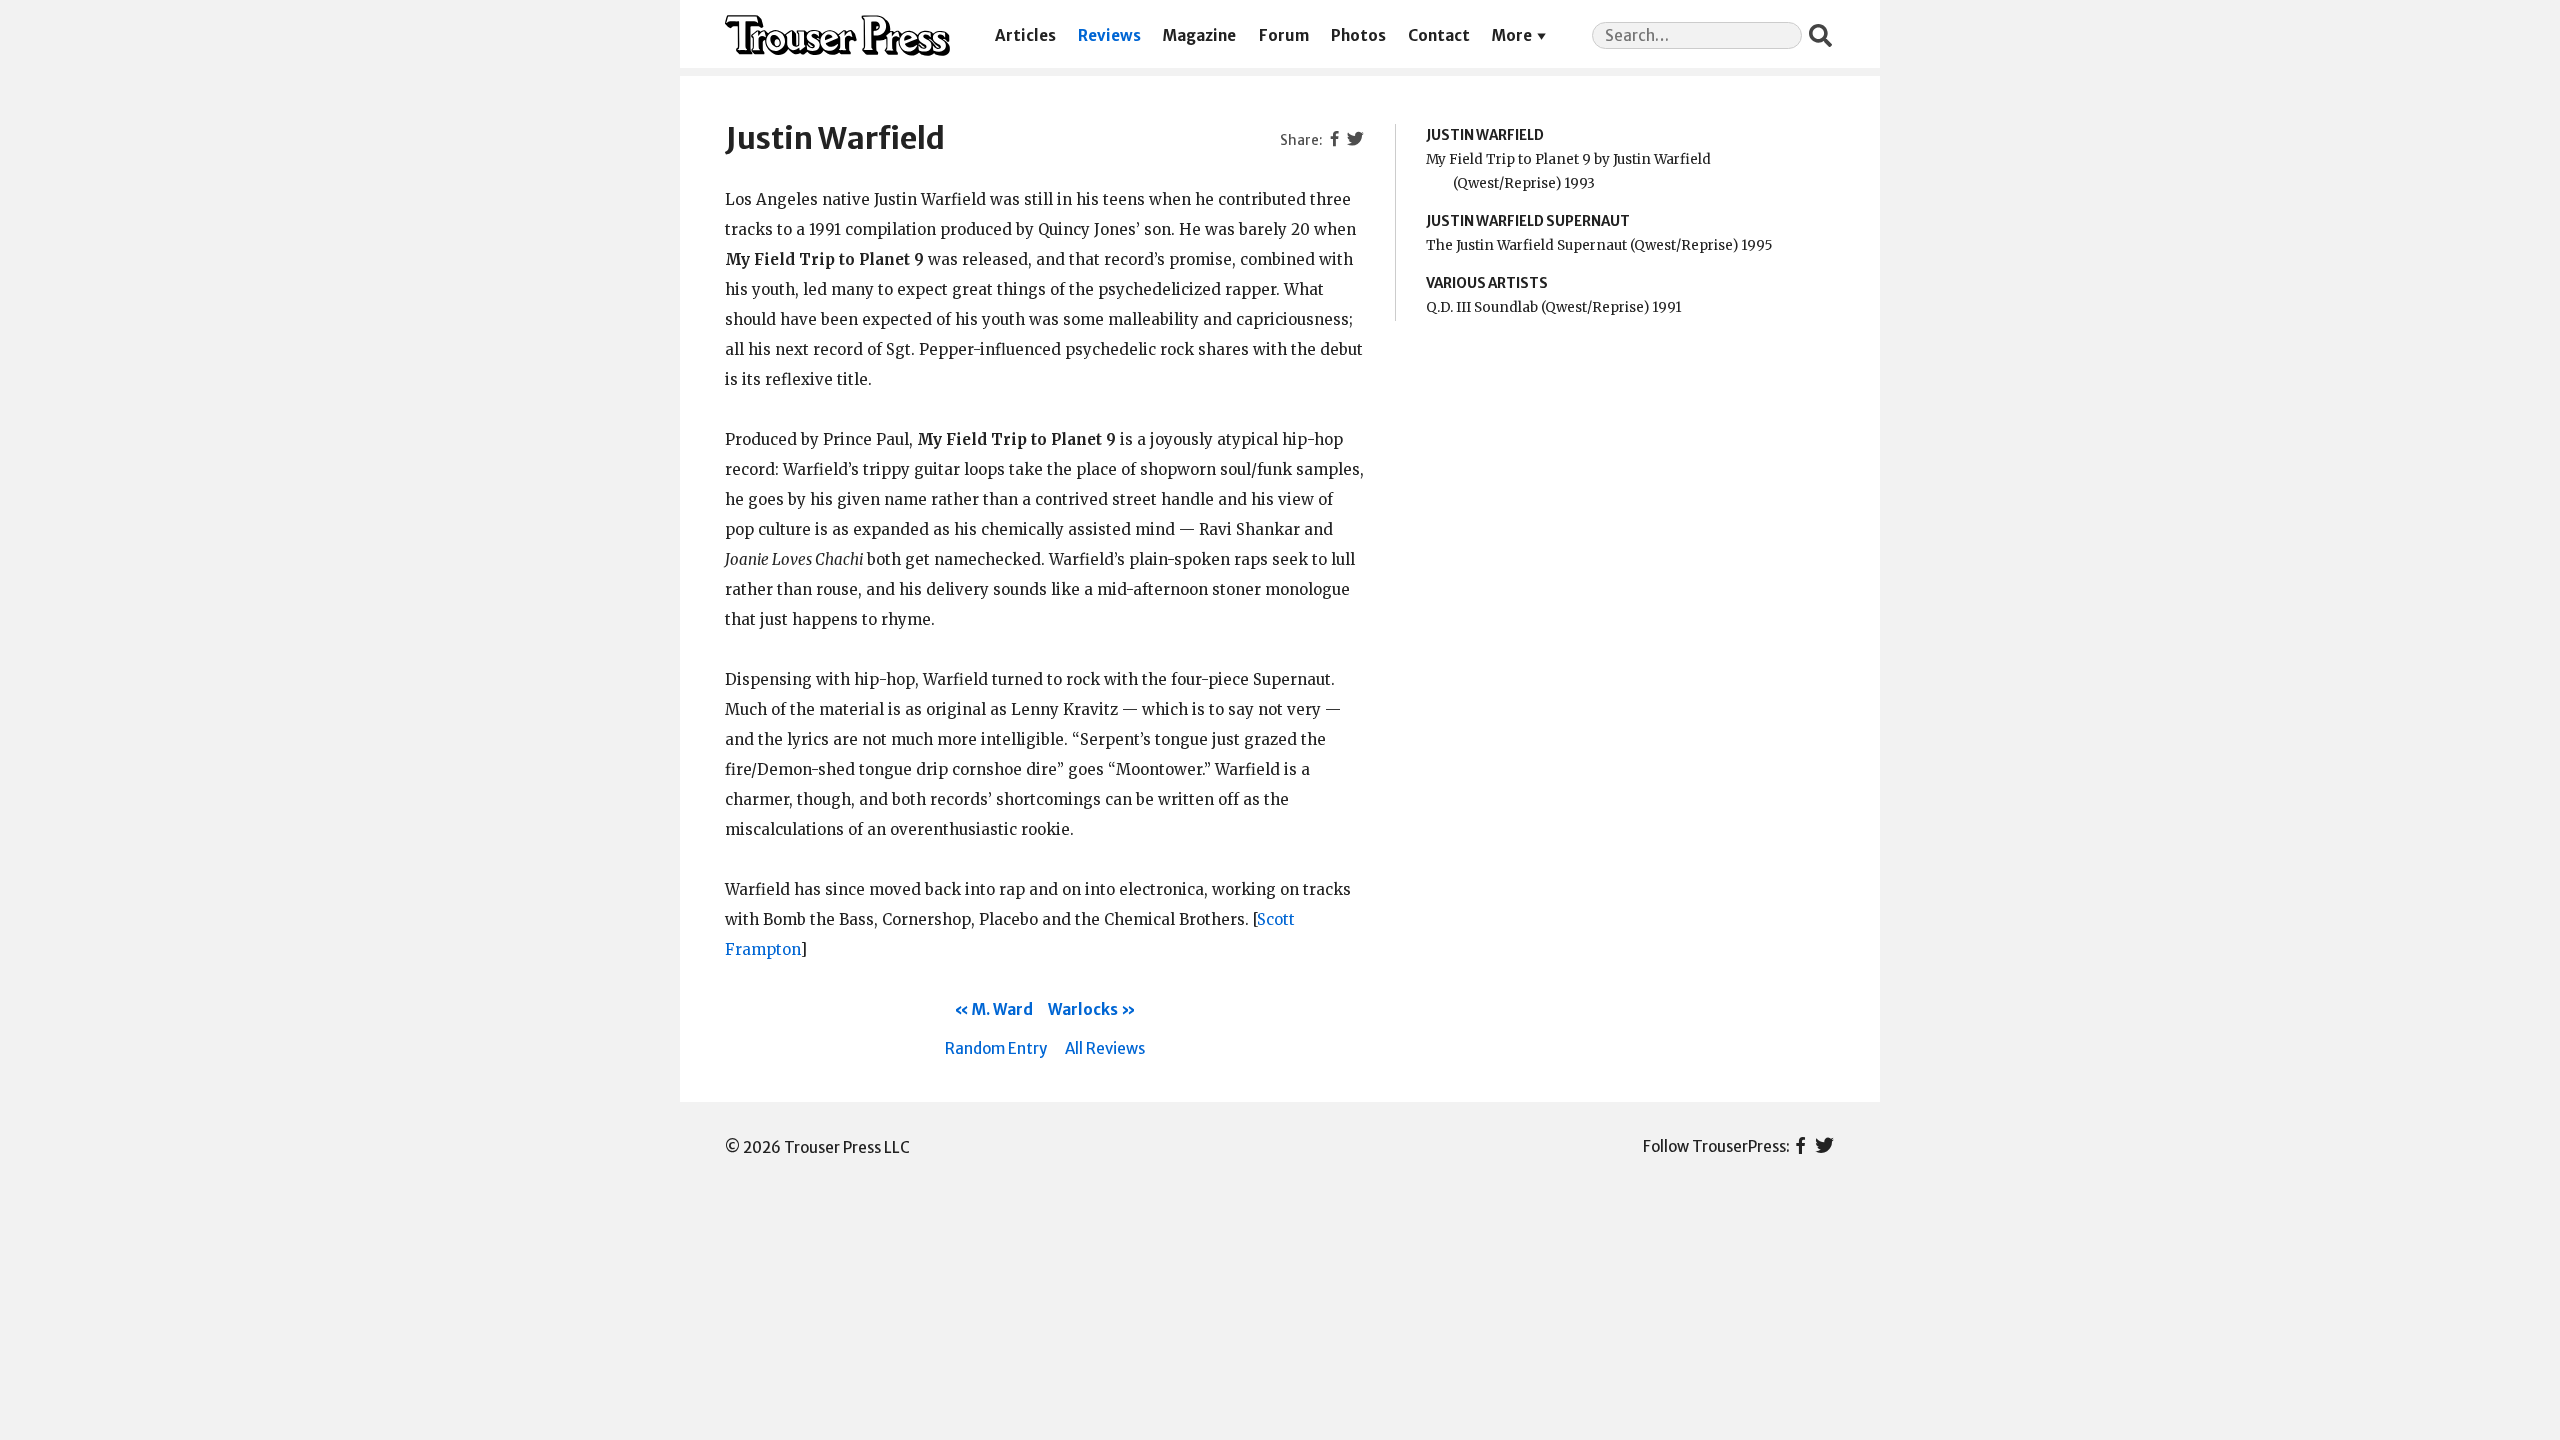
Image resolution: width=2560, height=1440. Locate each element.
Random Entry (996, 1048)
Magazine (1199, 35)
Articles (1025, 35)
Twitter (1824, 1147)
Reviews (1109, 35)
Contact (1439, 35)
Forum (1284, 35)
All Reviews (1105, 1048)
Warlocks (1083, 1009)
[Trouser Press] (837, 35)
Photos (1358, 35)
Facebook (1800, 1147)
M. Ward (1002, 1009)
